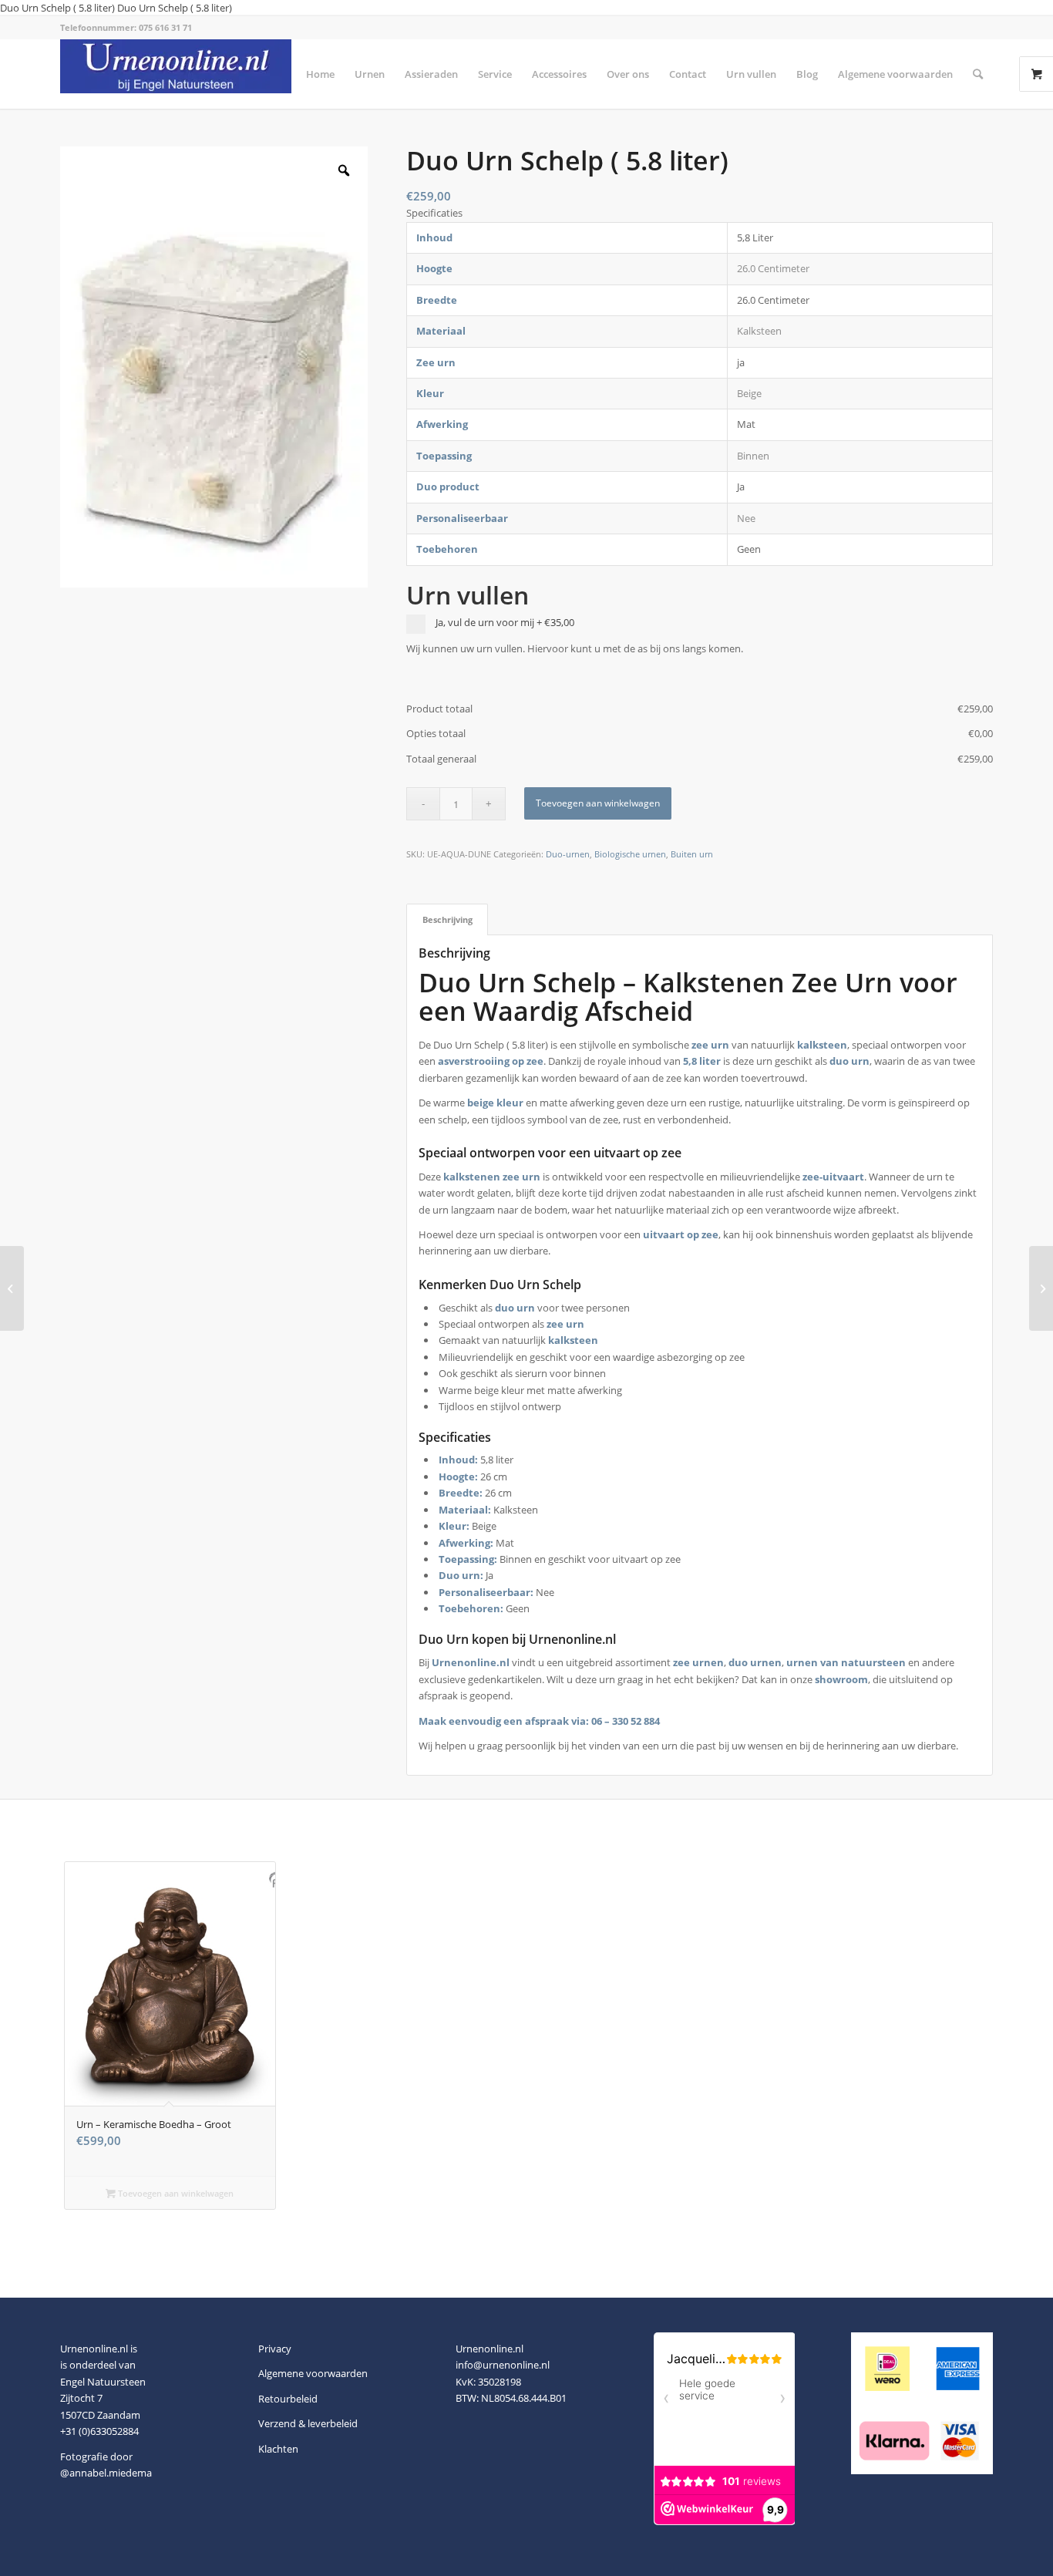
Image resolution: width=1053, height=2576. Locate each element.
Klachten (278, 2449)
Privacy (275, 2349)
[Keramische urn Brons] (12, 1288)
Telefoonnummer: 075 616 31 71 (126, 27)
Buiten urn (692, 854)
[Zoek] (978, 74)
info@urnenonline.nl (503, 2365)
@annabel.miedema (106, 2473)
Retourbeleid (288, 2399)
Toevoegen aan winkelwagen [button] (175, 2193)
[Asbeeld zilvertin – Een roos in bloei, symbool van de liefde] (1041, 1288)
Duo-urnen (568, 854)
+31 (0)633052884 (99, 2431)
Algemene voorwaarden (313, 2373)
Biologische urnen (630, 854)
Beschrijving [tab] (447, 919)
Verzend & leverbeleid (308, 2423)
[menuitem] (320, 74)
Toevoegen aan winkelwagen (598, 803)
